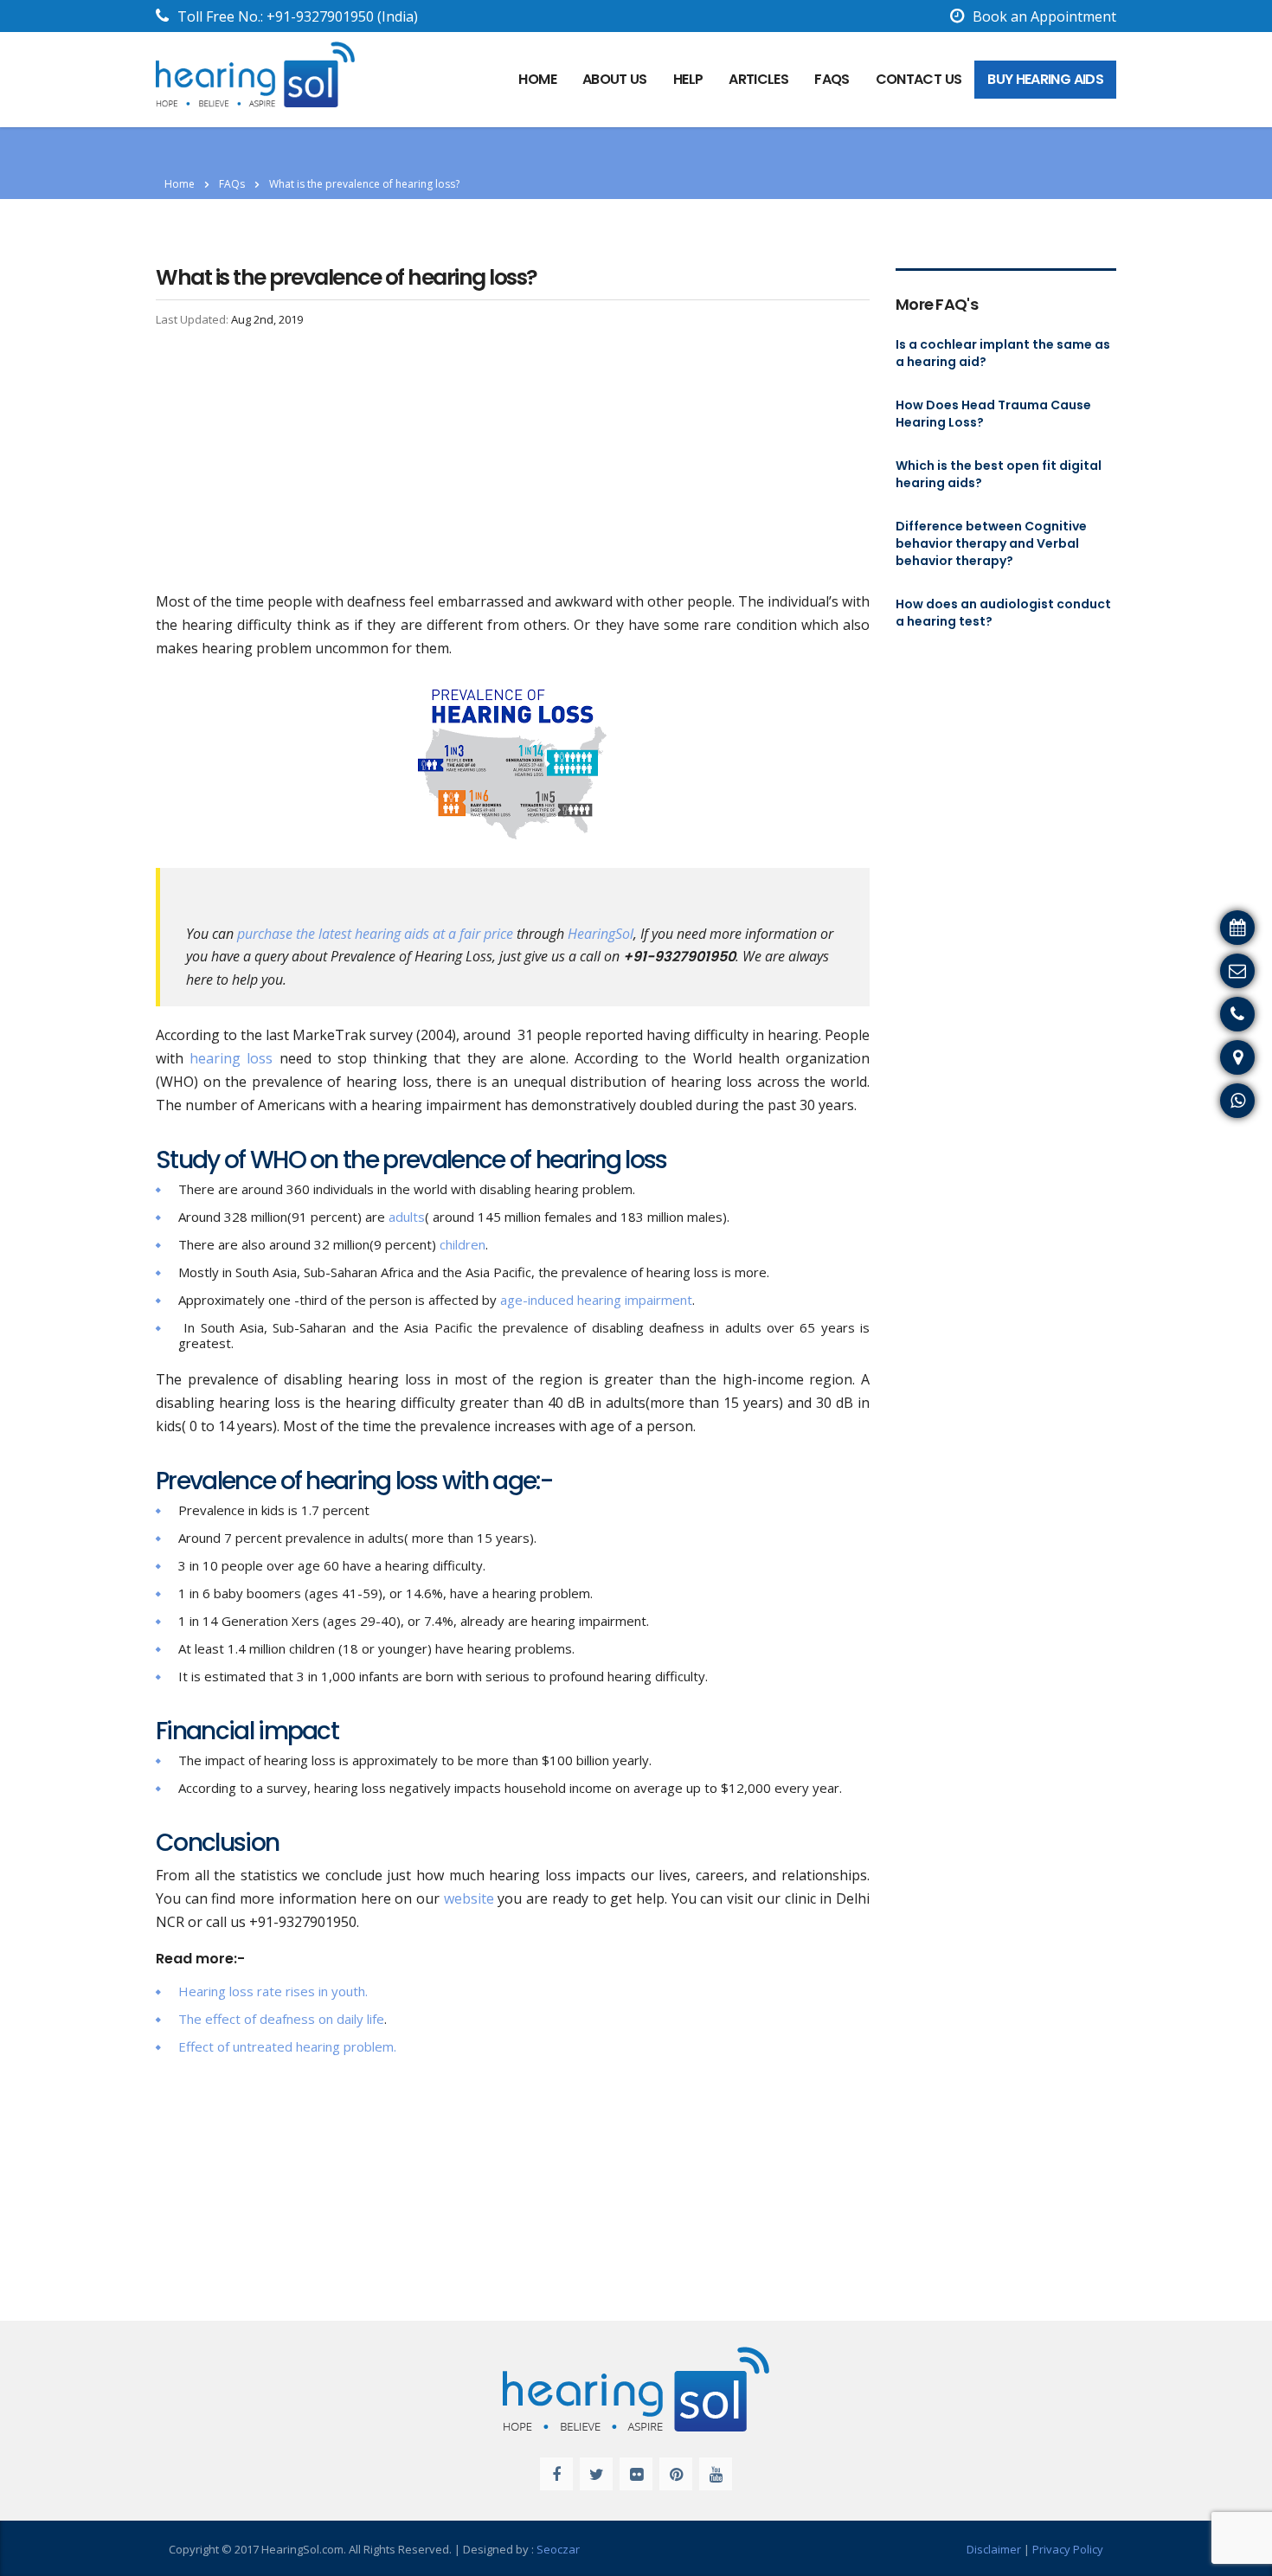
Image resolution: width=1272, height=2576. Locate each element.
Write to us (1227, 968)
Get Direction (1220, 1055)
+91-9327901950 (320, 16)
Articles (758, 79)
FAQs (832, 79)
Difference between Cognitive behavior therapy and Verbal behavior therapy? (991, 543)
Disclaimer (994, 2549)
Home (180, 184)
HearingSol (601, 934)
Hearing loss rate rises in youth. (273, 1991)
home (537, 79)
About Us (615, 79)
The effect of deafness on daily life (281, 2019)
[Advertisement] (513, 462)
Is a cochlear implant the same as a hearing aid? (1003, 353)
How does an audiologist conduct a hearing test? (1003, 613)
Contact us (919, 79)
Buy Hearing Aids (1045, 79)
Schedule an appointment (1180, 925)
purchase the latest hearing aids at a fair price (375, 934)
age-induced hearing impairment (596, 1300)
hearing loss (231, 1058)
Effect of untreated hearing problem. (287, 2046)
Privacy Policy (1068, 2549)
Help (688, 79)
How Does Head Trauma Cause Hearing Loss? (993, 414)
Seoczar (558, 2549)
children (463, 1244)
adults (407, 1217)
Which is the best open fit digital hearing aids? (999, 474)
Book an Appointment (1044, 16)
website (469, 1898)
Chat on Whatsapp (1203, 1098)
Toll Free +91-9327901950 (1179, 1012)
